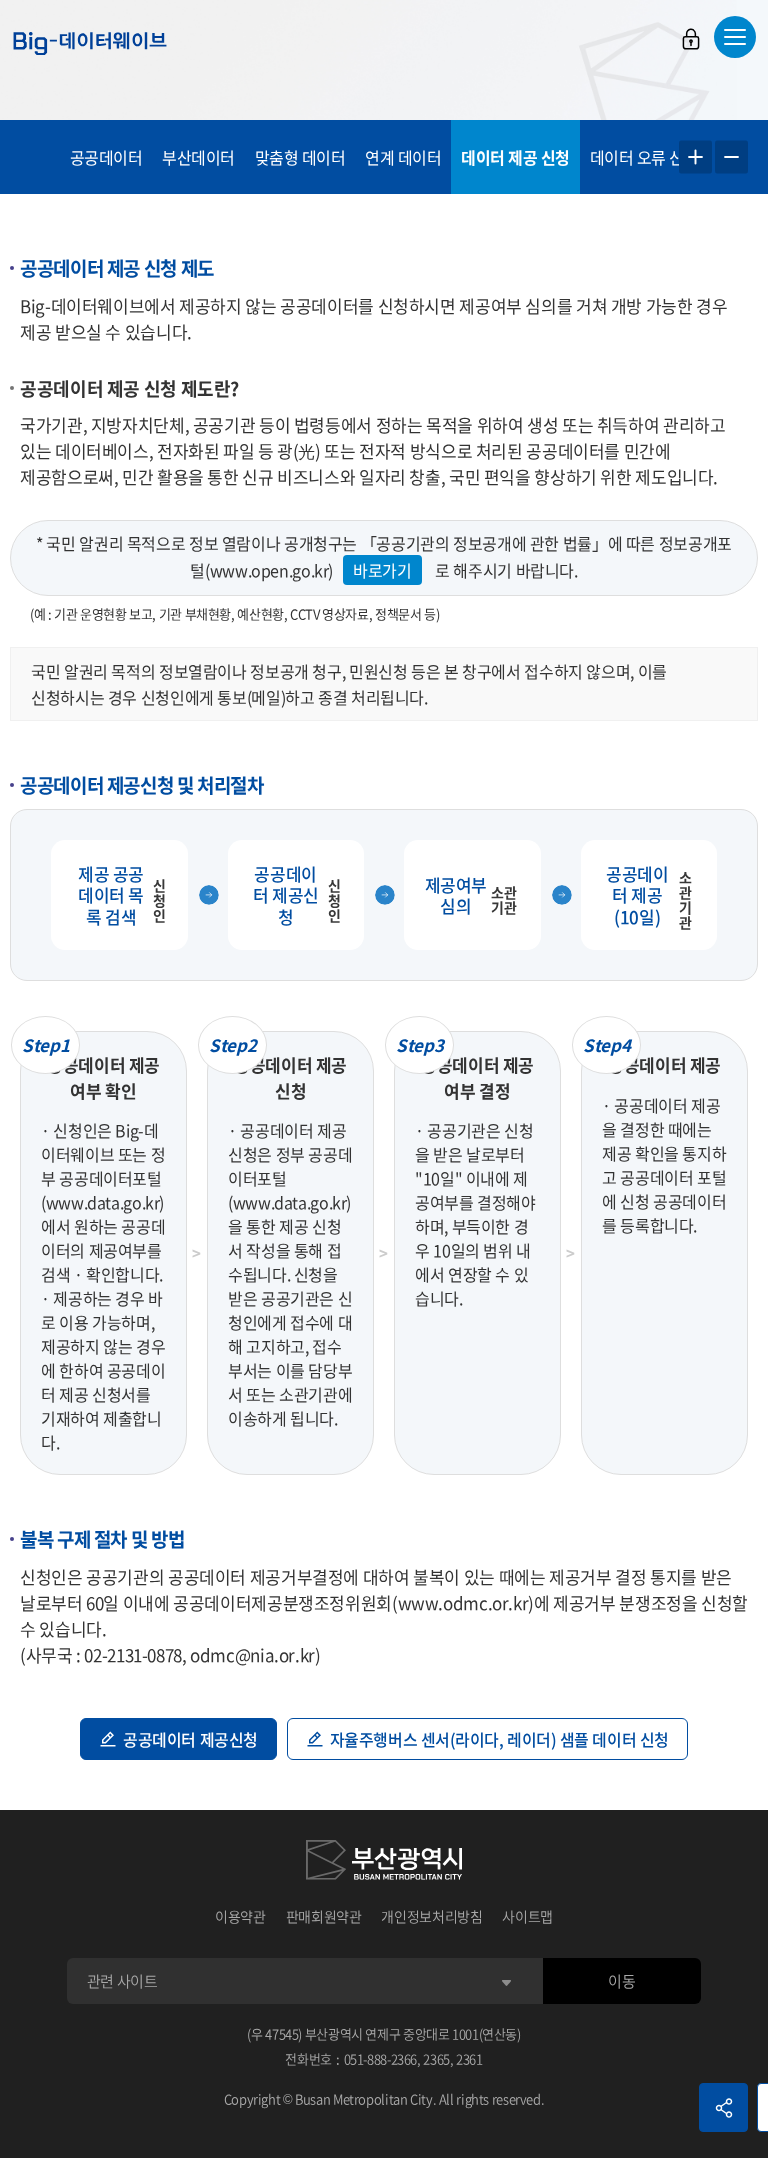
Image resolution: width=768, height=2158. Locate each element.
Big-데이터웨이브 (90, 43)
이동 (621, 1981)
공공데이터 (106, 157)
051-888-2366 (381, 2058)
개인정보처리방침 (431, 1916)
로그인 (691, 39)
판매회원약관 (324, 1916)
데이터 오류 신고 (644, 157)
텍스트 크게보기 (695, 157)
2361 (469, 2058)
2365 (436, 2058)
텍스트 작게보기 (731, 157)
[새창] (384, 1863)
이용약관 (240, 1916)
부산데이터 (198, 157)
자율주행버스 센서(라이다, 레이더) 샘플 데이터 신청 (499, 1739)
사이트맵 (527, 1916)
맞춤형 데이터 (300, 157)
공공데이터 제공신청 (190, 1739)
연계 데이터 (403, 157)
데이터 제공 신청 (515, 157)
